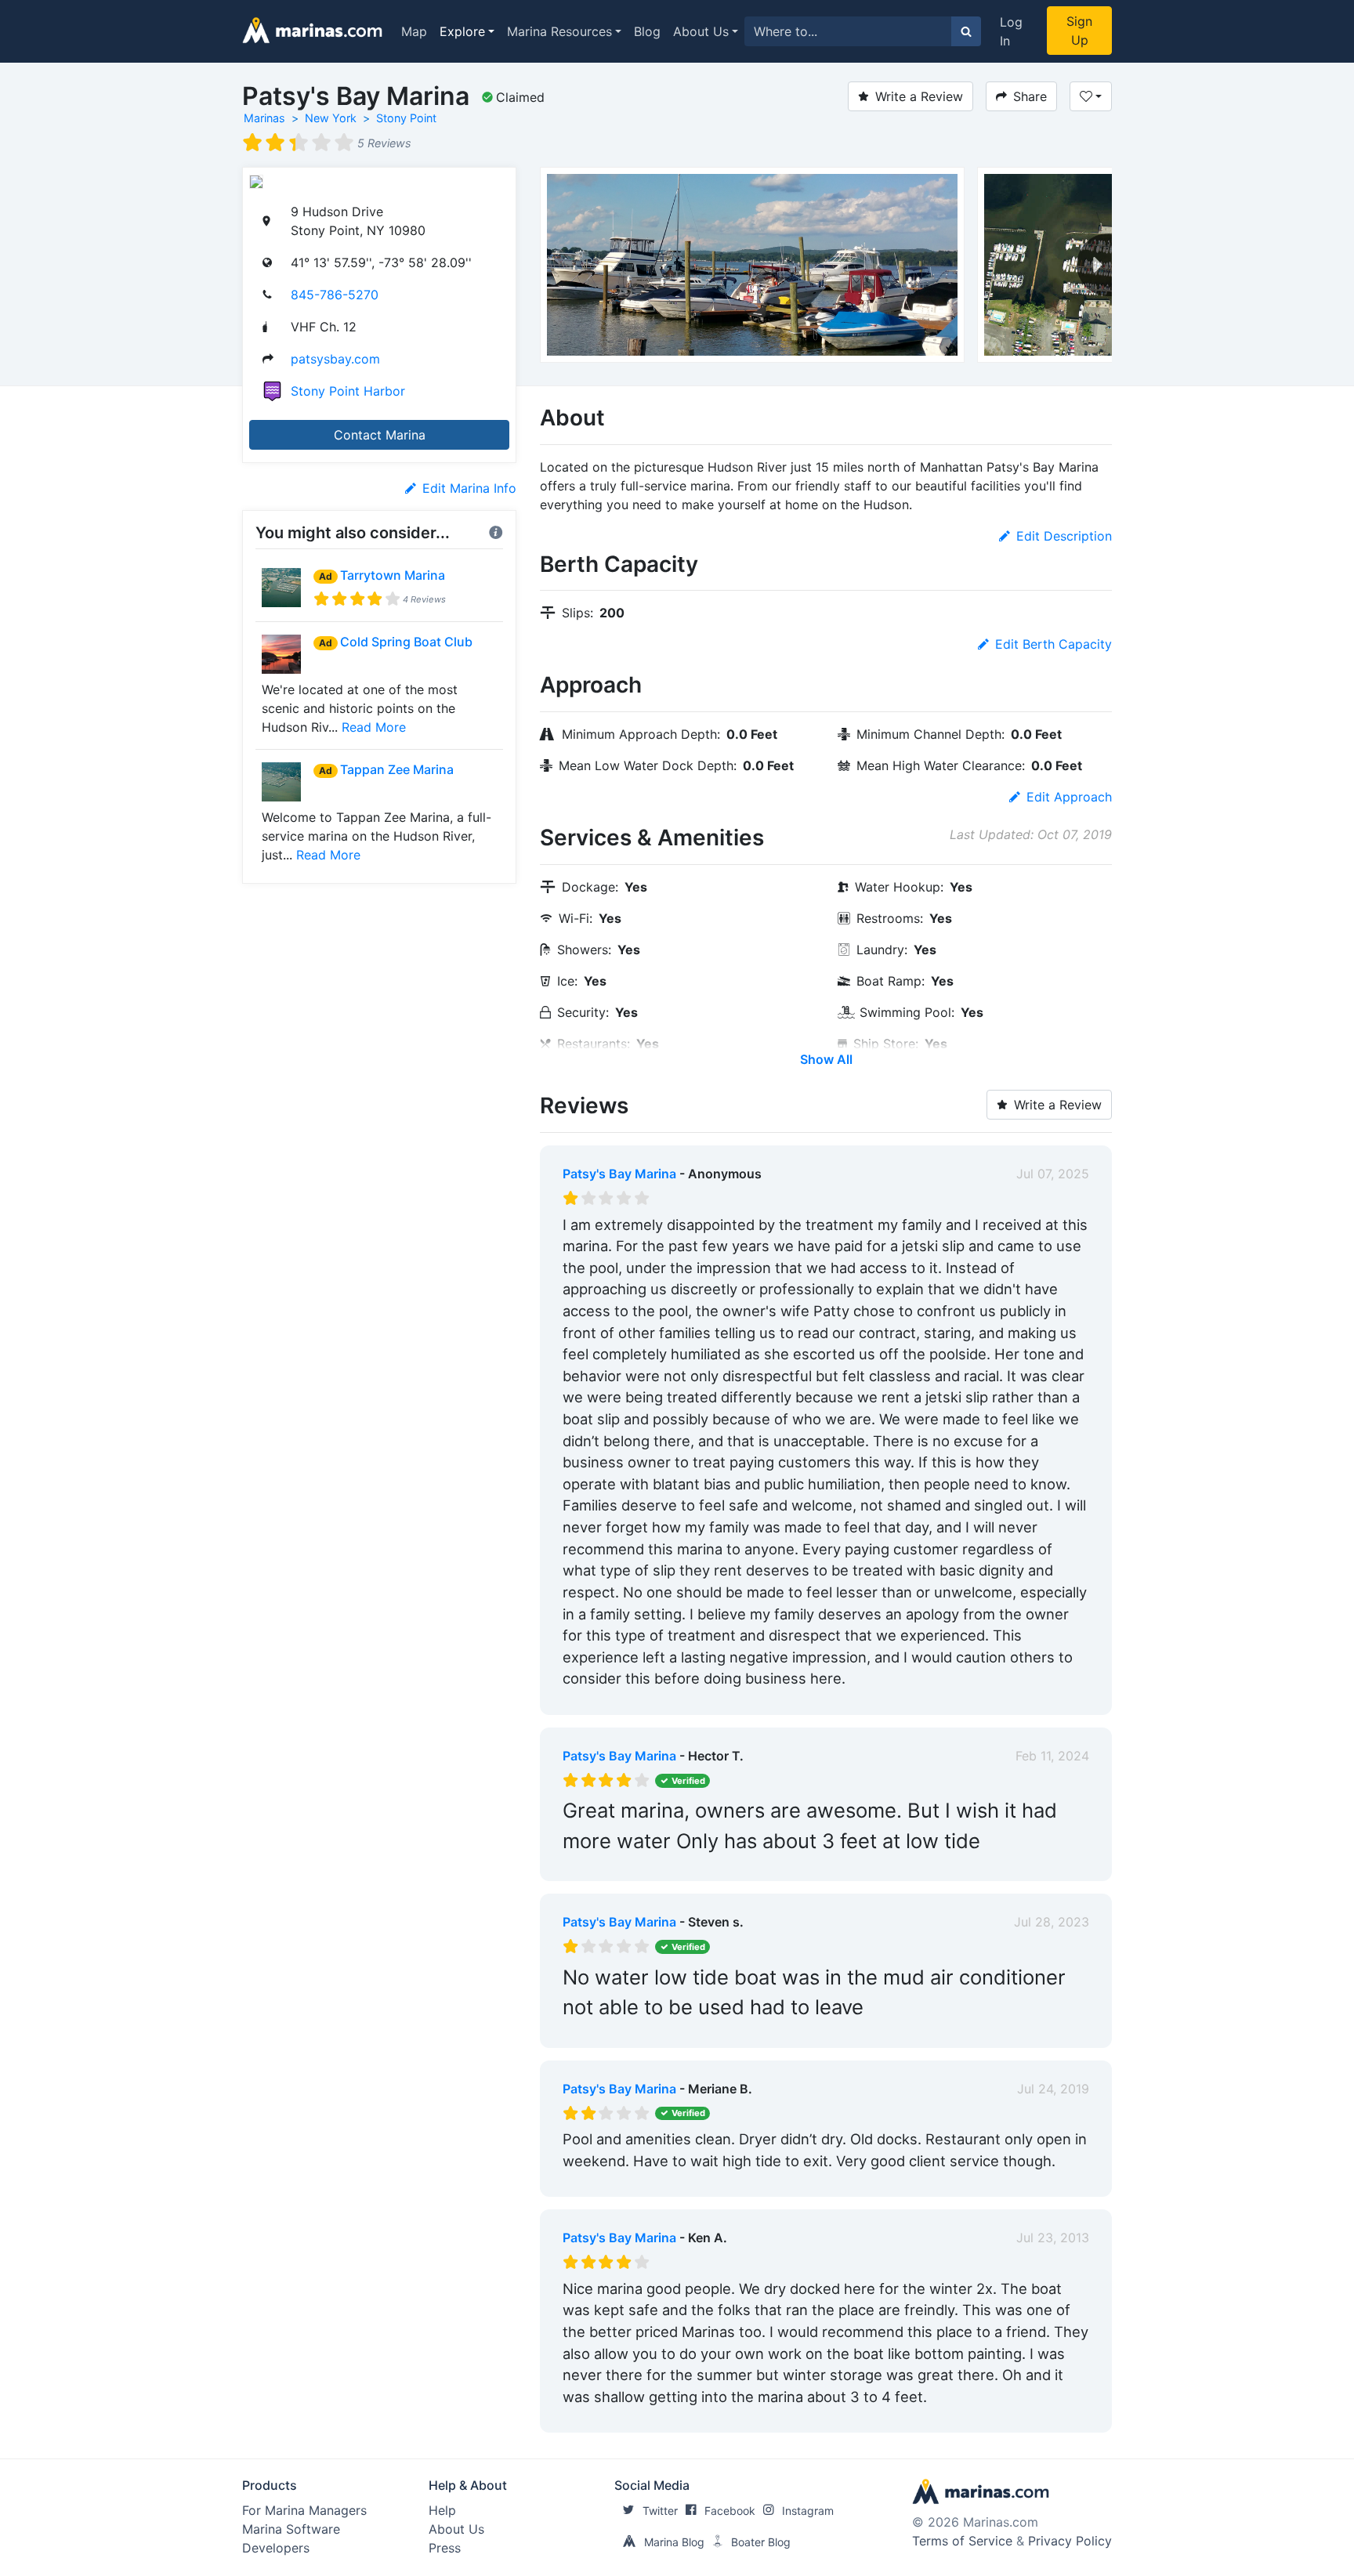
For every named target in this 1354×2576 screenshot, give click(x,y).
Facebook (730, 2511)
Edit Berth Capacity (1054, 644)
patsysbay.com (335, 359)
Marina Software (291, 2529)
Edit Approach (1069, 797)
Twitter (660, 2511)
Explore (462, 31)
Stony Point (406, 118)
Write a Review (919, 96)
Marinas (264, 118)
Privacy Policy (1070, 2541)
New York (331, 118)
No (713, 1699)
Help (442, 2510)
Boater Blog (761, 2542)
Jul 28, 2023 (1052, 1922)
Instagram (808, 2511)
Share (1030, 96)
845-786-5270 (335, 295)
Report (1069, 1699)
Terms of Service (962, 2541)
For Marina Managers (304, 2510)
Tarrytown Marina (393, 575)
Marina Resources (559, 31)
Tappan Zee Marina (397, 769)
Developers (276, 2548)
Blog (647, 31)
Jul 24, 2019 (1053, 2089)
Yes (681, 1699)
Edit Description (1064, 536)
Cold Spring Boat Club (406, 642)
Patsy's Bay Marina (619, 1174)
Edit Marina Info (469, 488)
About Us (701, 31)
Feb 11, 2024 (1052, 1756)
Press (445, 2548)
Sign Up (1079, 31)
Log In (1011, 31)
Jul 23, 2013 (1053, 2238)
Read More (374, 727)
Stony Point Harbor (348, 391)
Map (414, 31)
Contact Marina (380, 435)
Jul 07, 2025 (1053, 1174)
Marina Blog (674, 2542)
